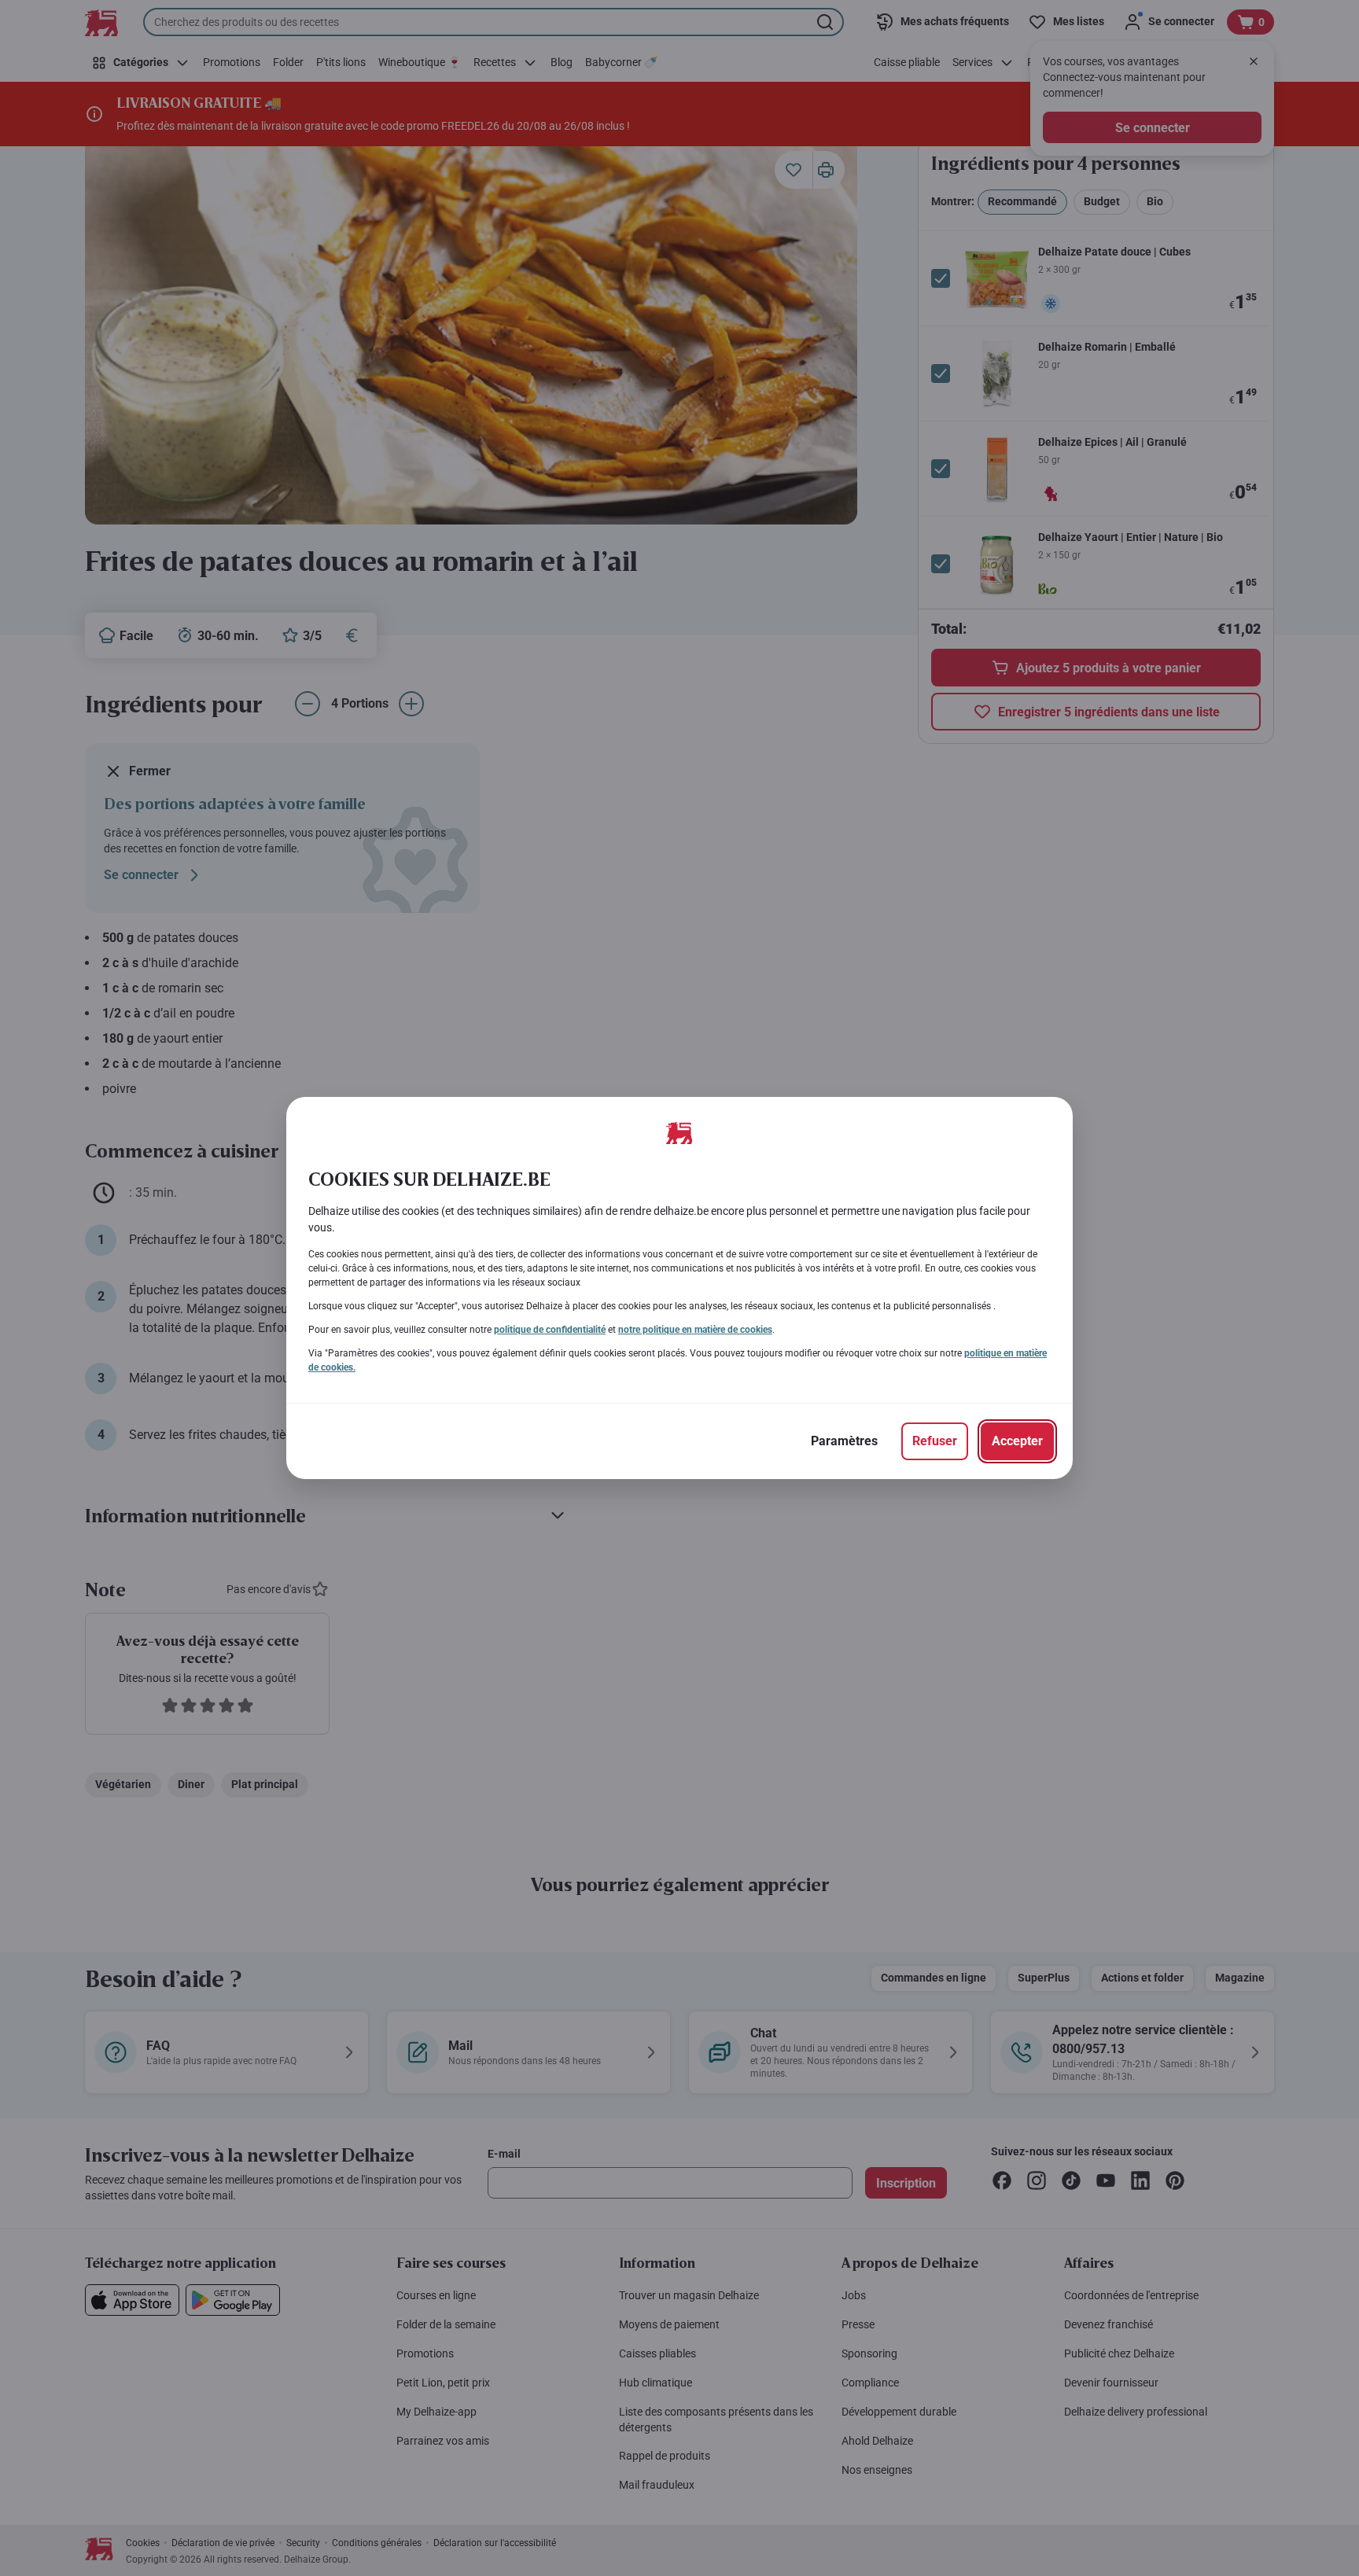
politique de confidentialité (550, 1330)
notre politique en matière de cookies (695, 1330)
